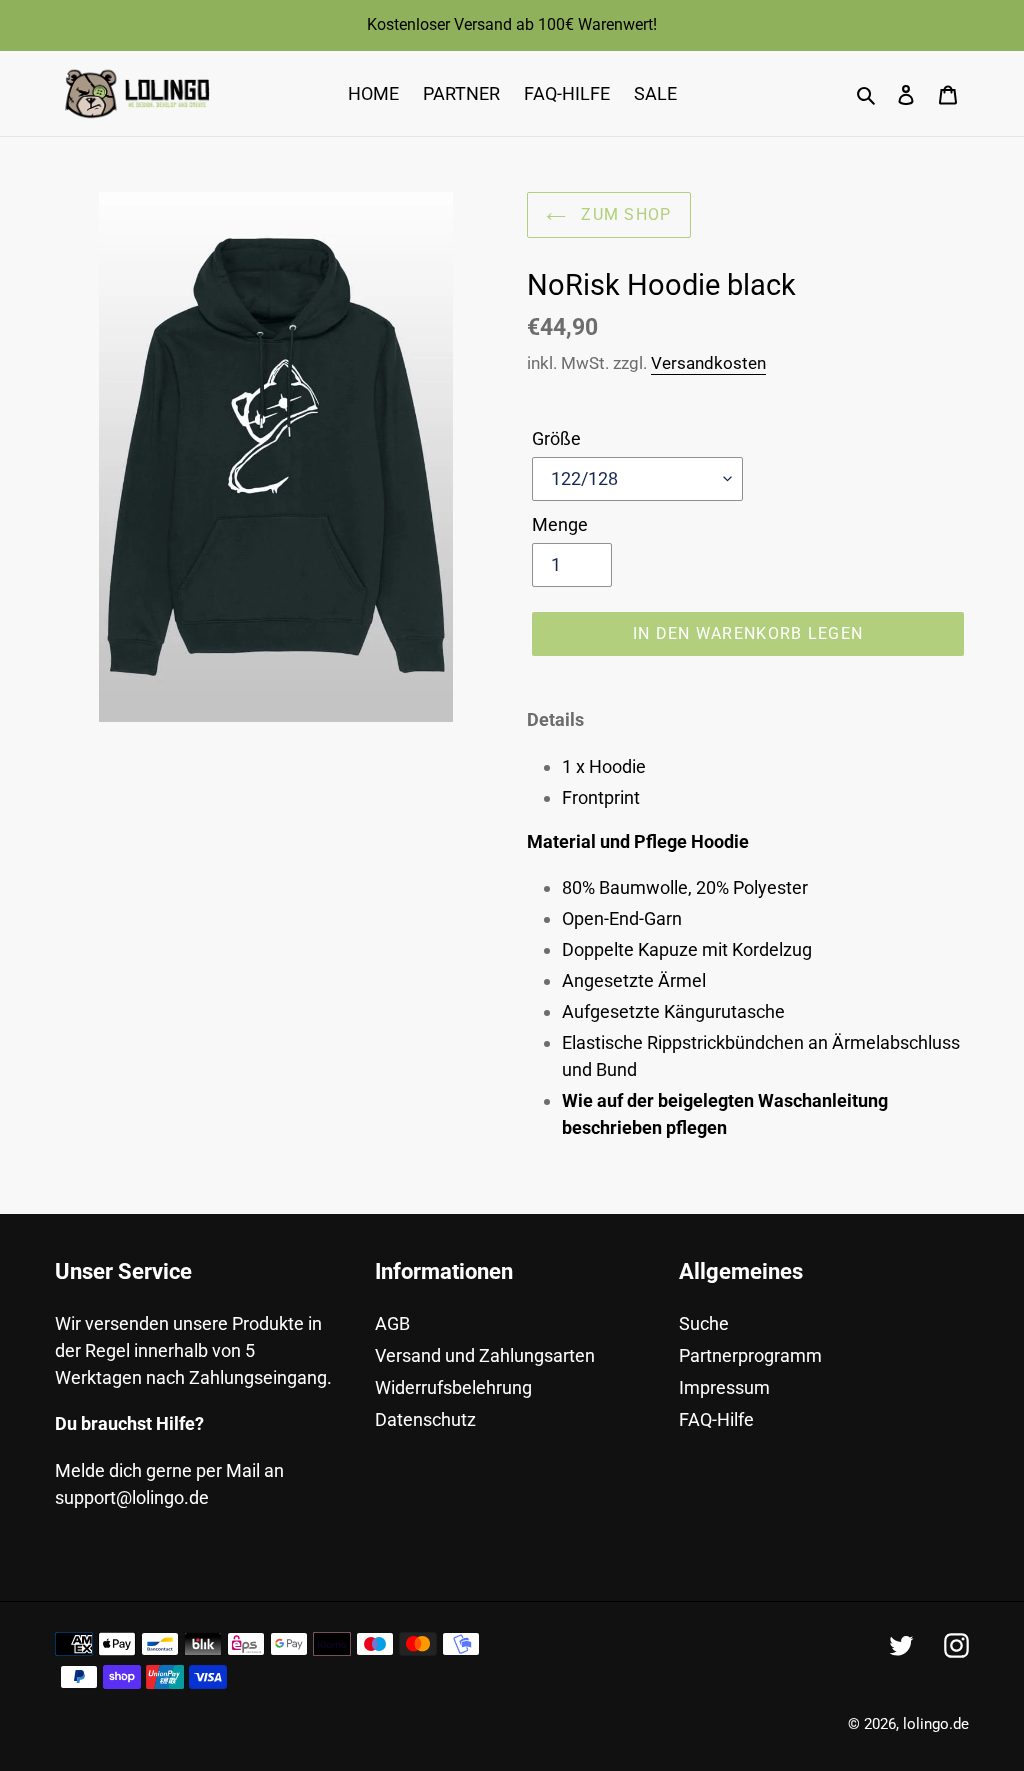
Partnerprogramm (750, 1355)
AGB (392, 1323)
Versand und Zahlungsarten (485, 1355)
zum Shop (624, 214)
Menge (560, 524)
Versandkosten (708, 363)
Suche (704, 1323)
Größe (556, 438)
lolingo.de (936, 1724)
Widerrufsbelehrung (453, 1387)
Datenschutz (425, 1419)
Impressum (724, 1387)
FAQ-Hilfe (716, 1419)
